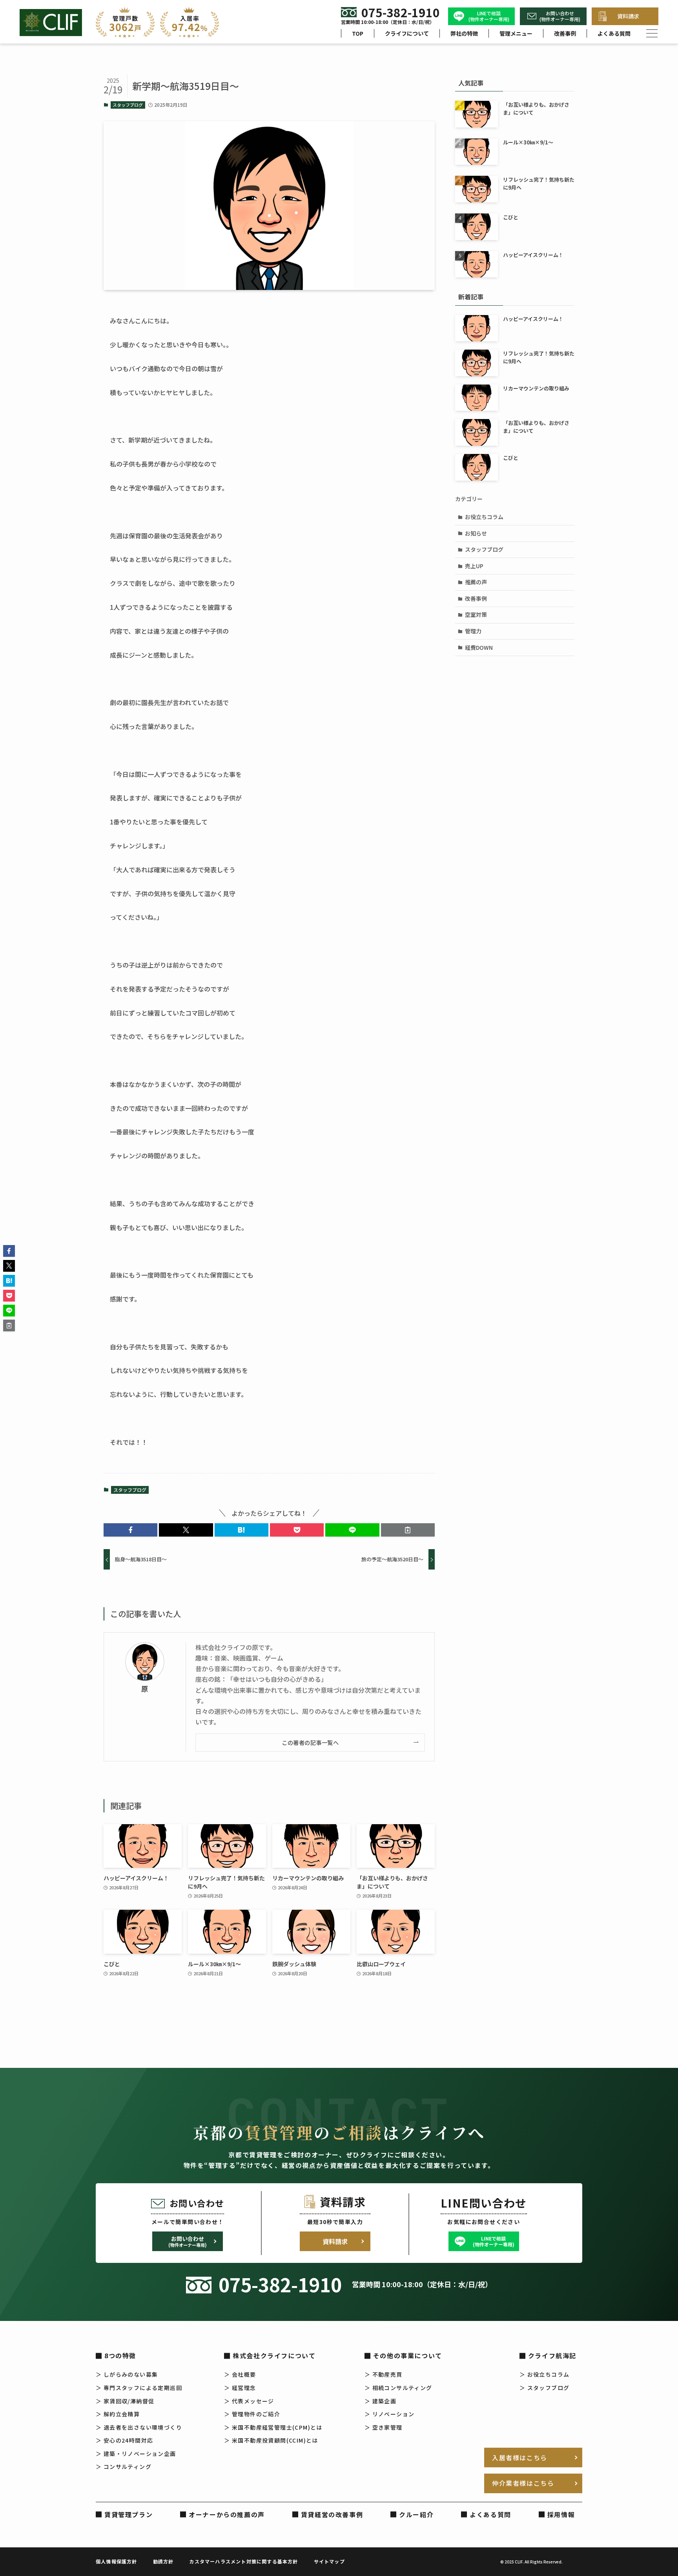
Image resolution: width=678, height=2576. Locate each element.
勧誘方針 (163, 2561)
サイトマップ (329, 2561)
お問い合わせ (188, 2241)
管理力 (473, 631)
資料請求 (628, 16)
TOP (358, 33)
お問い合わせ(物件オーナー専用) (560, 16)
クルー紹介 (416, 2514)
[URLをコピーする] (408, 1530)
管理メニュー (516, 33)
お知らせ (476, 533)
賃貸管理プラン (128, 2514)
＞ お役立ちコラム (545, 2374)
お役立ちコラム (484, 517)
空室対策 (476, 614)
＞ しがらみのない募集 (127, 2374)
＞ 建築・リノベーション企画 (136, 2454)
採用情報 (561, 2514)
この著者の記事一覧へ (310, 1742)
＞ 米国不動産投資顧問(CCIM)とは (271, 2440)
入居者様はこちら (520, 2458)
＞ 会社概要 (240, 2374)
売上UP (474, 566)
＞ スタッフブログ (545, 2388)
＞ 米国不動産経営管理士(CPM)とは (273, 2427)
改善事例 (565, 33)
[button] (130, 1530)
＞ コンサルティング (124, 2467)
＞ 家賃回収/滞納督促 (125, 2401)
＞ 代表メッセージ (249, 2401)
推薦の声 (476, 582)
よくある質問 (614, 33)
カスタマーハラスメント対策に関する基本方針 (243, 2561)
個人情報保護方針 (117, 2561)
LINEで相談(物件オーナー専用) (489, 16)
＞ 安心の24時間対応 (124, 2440)
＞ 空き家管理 (384, 2427)
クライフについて (407, 33)
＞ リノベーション (390, 2414)
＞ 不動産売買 (384, 2374)
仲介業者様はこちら (523, 2483)
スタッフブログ (128, 105)
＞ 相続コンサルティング (398, 2388)
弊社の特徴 (464, 33)
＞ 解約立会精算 (118, 2414)
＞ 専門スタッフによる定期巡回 (139, 2388)
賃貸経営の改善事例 (332, 2514)
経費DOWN (479, 647)
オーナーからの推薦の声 (227, 2514)
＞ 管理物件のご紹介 (252, 2414)
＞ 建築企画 (380, 2401)
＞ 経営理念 (240, 2388)
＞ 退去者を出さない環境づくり (139, 2427)
